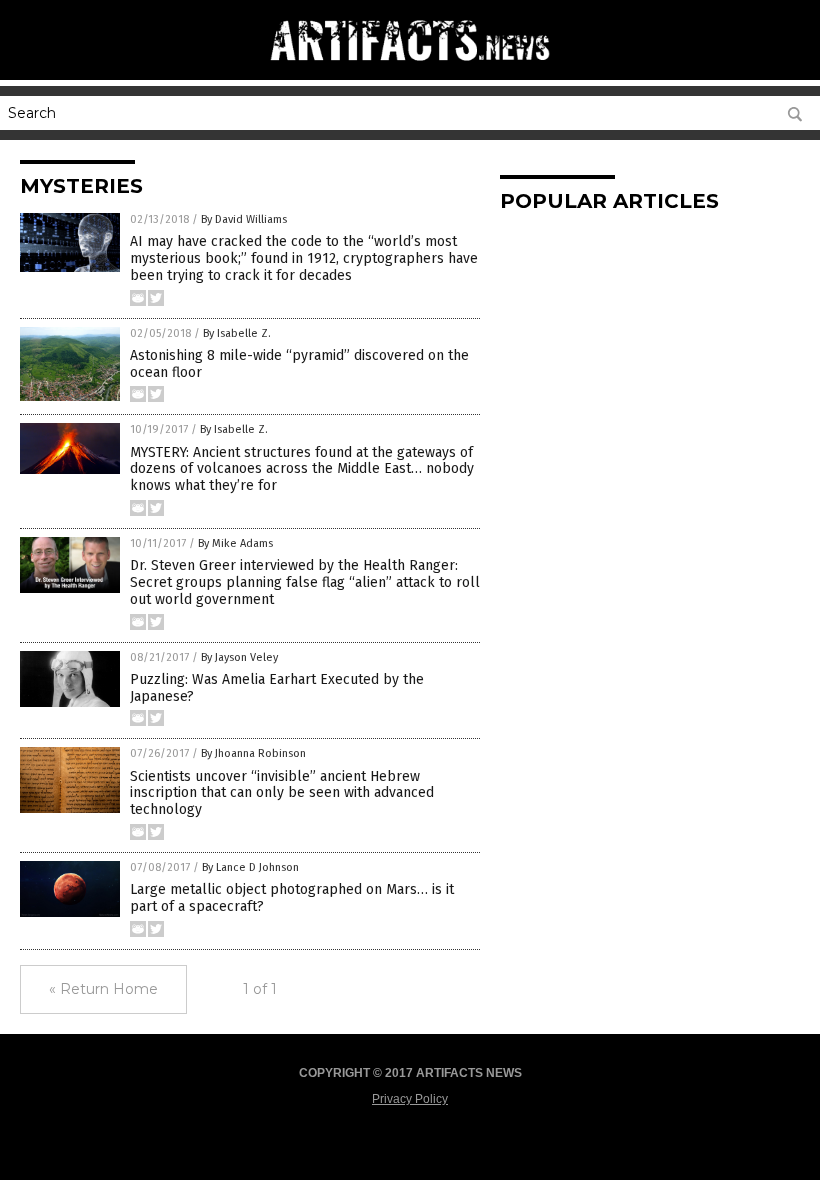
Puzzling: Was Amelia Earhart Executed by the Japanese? (277, 688)
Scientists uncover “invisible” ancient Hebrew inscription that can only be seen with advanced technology (282, 793)
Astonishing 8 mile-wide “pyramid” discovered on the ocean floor (299, 364)
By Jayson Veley (239, 657)
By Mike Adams (235, 543)
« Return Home (103, 989)
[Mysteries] (410, 70)
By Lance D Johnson (250, 867)
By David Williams (244, 219)
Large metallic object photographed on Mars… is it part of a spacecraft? (292, 898)
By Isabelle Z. (237, 333)
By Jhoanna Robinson (253, 753)
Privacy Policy (410, 1099)
